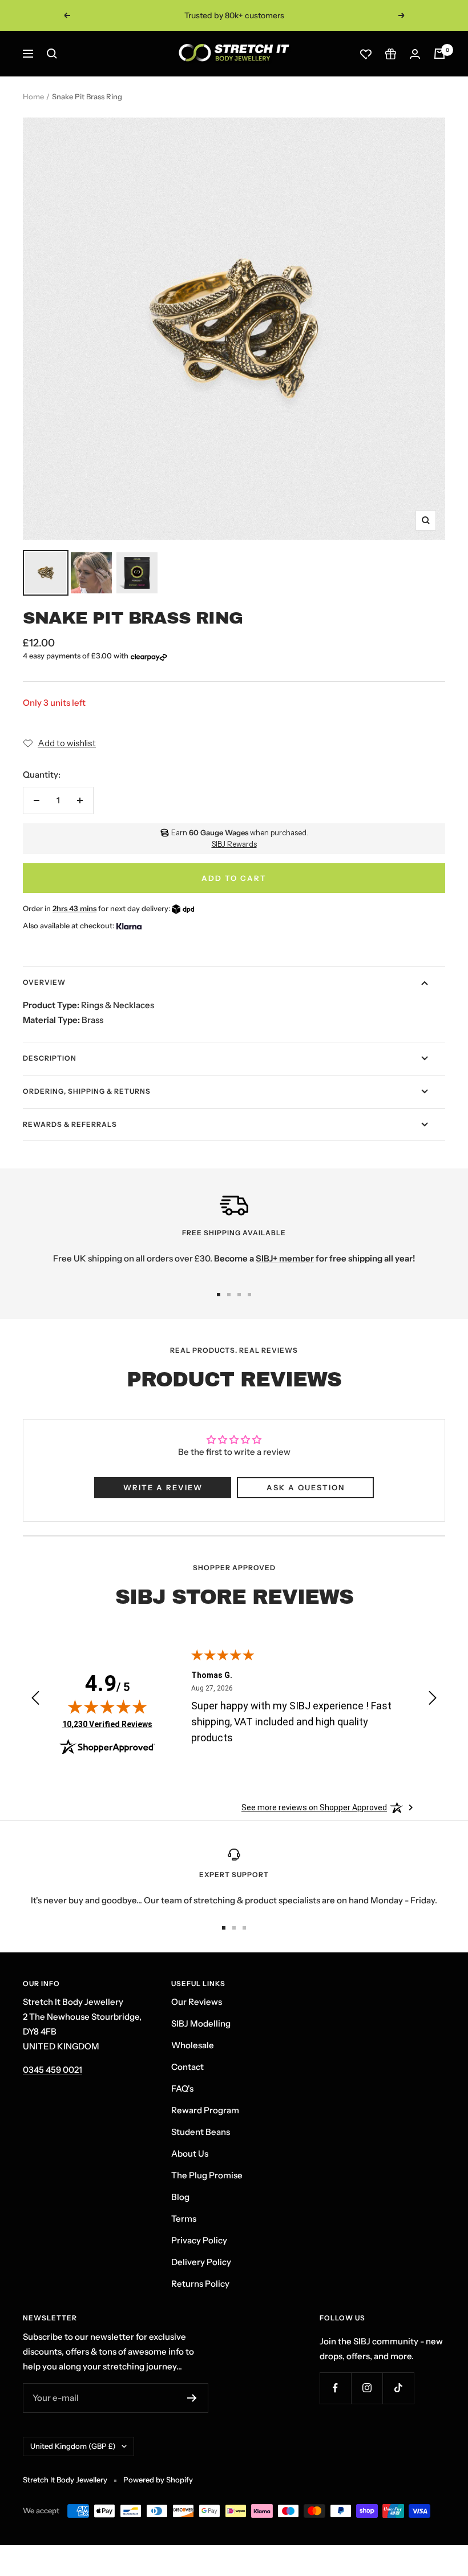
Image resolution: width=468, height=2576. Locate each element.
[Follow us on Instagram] (367, 2388)
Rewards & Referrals (70, 1124)
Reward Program (205, 2110)
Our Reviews (197, 2002)
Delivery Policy (201, 2262)
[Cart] (439, 54)
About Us (190, 2154)
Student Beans (201, 2132)
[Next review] (433, 1700)
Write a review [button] (163, 1487)
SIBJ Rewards (234, 844)
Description (50, 1058)
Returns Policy (200, 2284)
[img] (107, 1706)
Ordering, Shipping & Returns (87, 1091)
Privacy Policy (199, 2240)
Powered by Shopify (158, 2480)
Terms (184, 2219)
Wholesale (193, 2045)
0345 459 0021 (53, 2070)
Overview (44, 982)
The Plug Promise (207, 2175)
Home (33, 96)
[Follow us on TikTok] (398, 2388)
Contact (187, 2067)
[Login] (415, 54)
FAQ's (182, 2088)
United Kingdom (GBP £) (73, 2446)
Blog (180, 2197)
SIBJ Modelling (201, 2023)
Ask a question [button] (306, 1487)
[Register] (192, 2398)
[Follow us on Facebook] (335, 2388)
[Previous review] (35, 1700)
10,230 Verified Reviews (107, 1724)
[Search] (52, 54)
